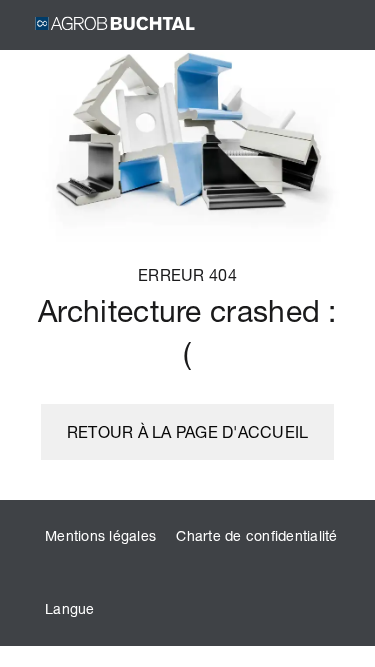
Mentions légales (100, 535)
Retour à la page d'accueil (188, 431)
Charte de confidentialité (256, 535)
